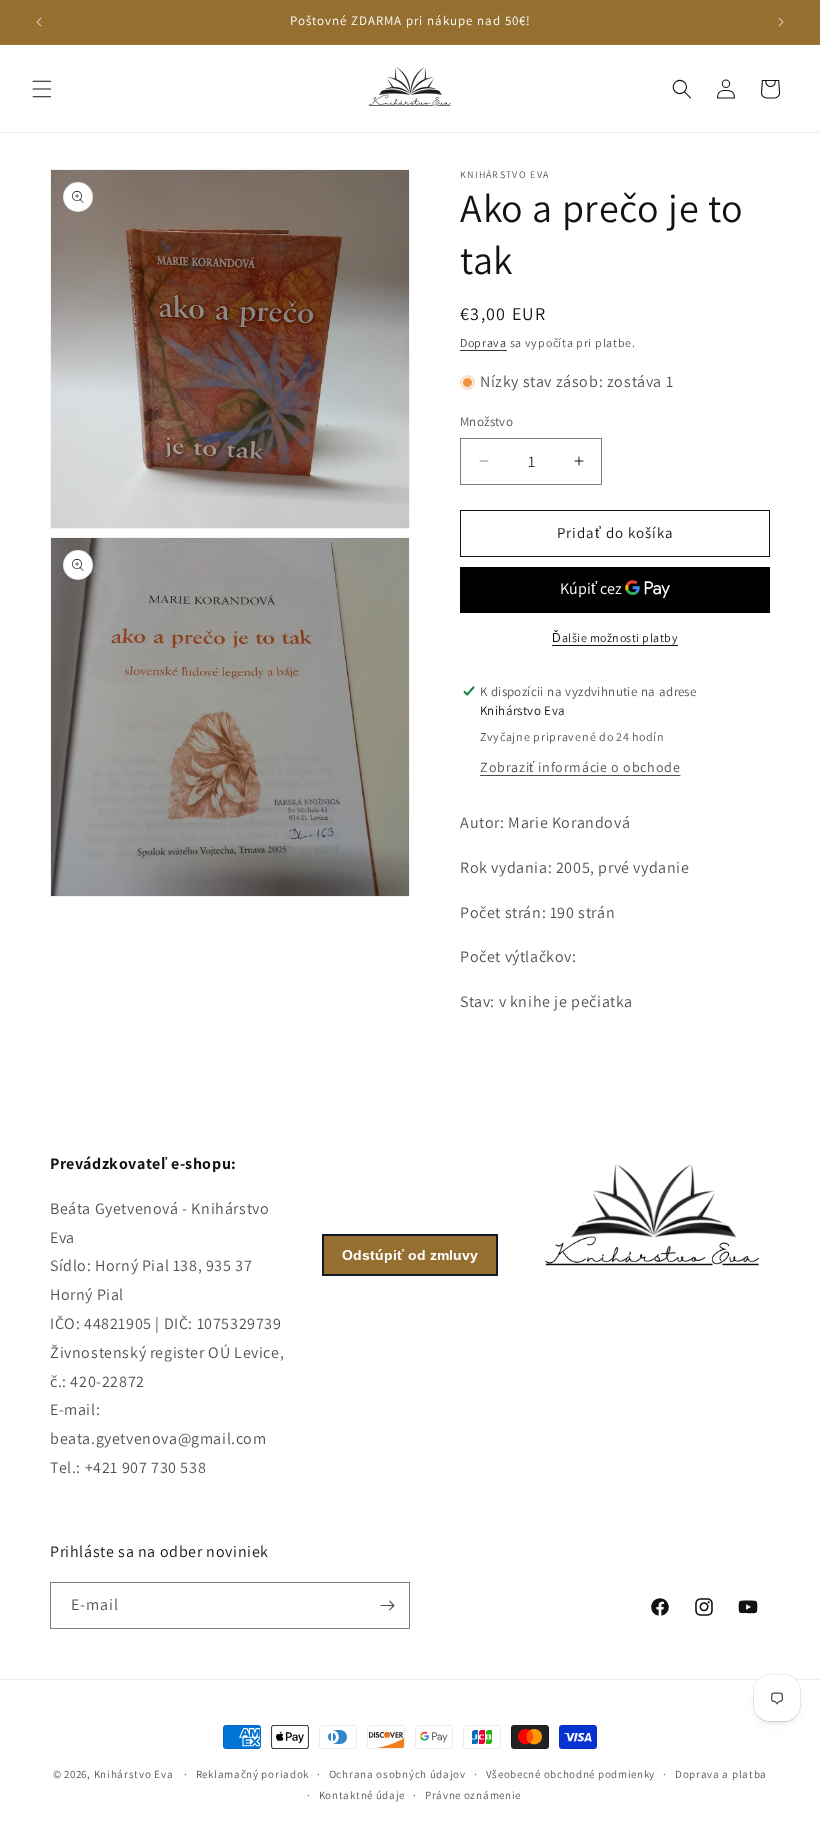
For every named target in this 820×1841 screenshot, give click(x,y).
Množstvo (486, 421)
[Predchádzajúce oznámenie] (39, 22)
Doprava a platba (721, 1774)
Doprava (483, 342)
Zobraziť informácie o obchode (580, 767)
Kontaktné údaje (362, 1795)
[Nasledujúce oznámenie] (781, 22)
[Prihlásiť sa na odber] (387, 1605)
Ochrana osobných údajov (397, 1774)
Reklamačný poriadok (252, 1774)
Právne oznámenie (473, 1795)
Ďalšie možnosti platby (615, 637)
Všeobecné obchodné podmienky (571, 1774)
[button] (42, 89)
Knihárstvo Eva (134, 1774)
